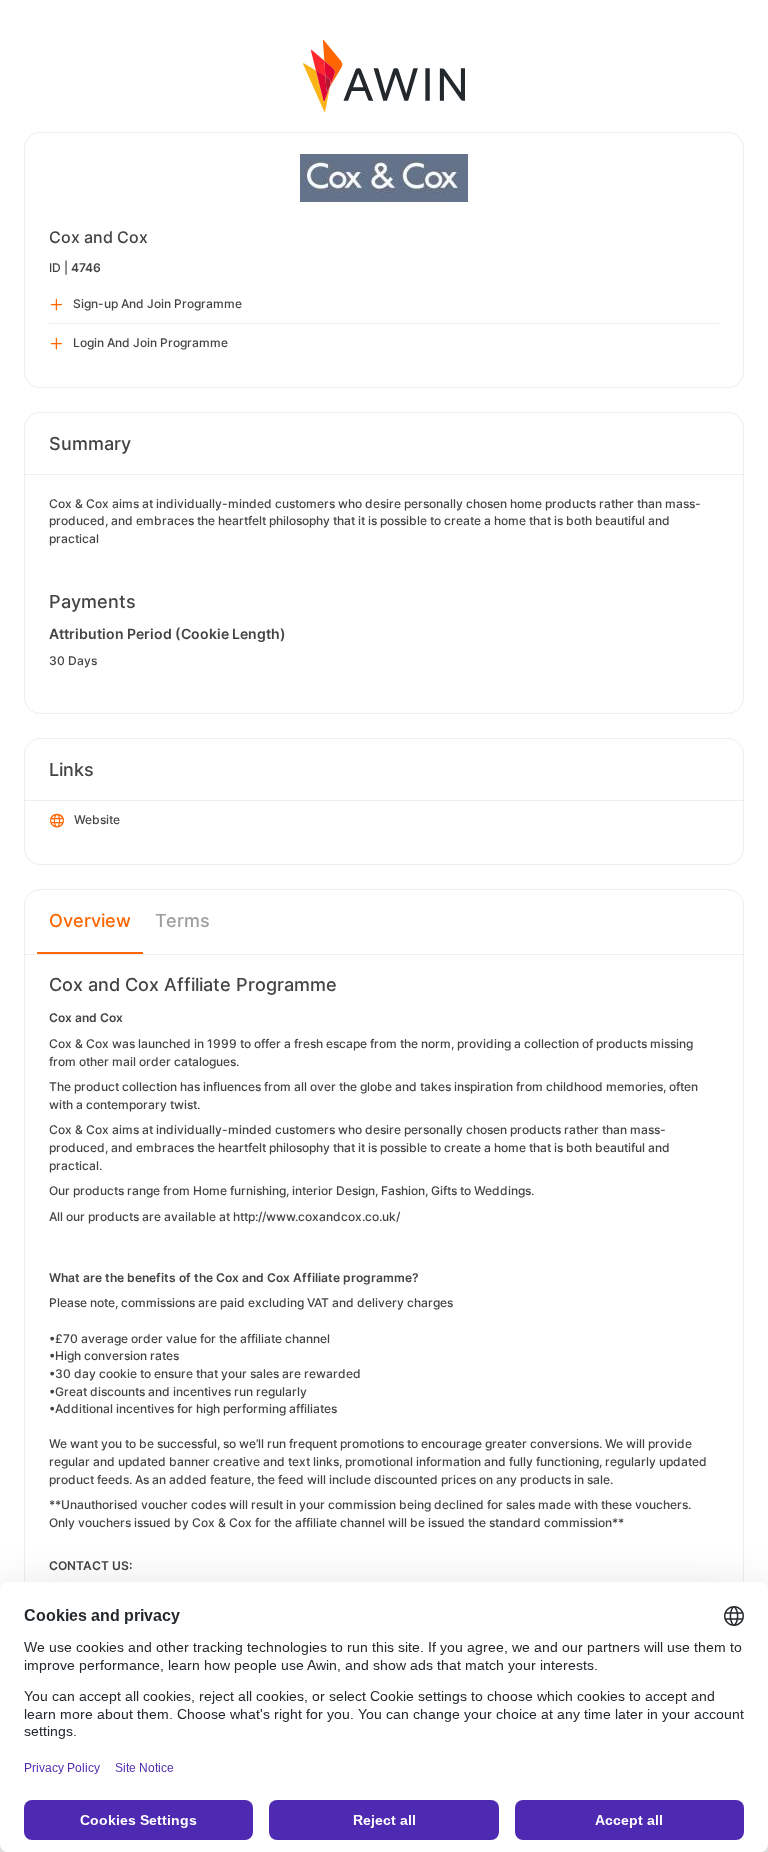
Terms (182, 920)
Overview (90, 920)
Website (97, 819)
